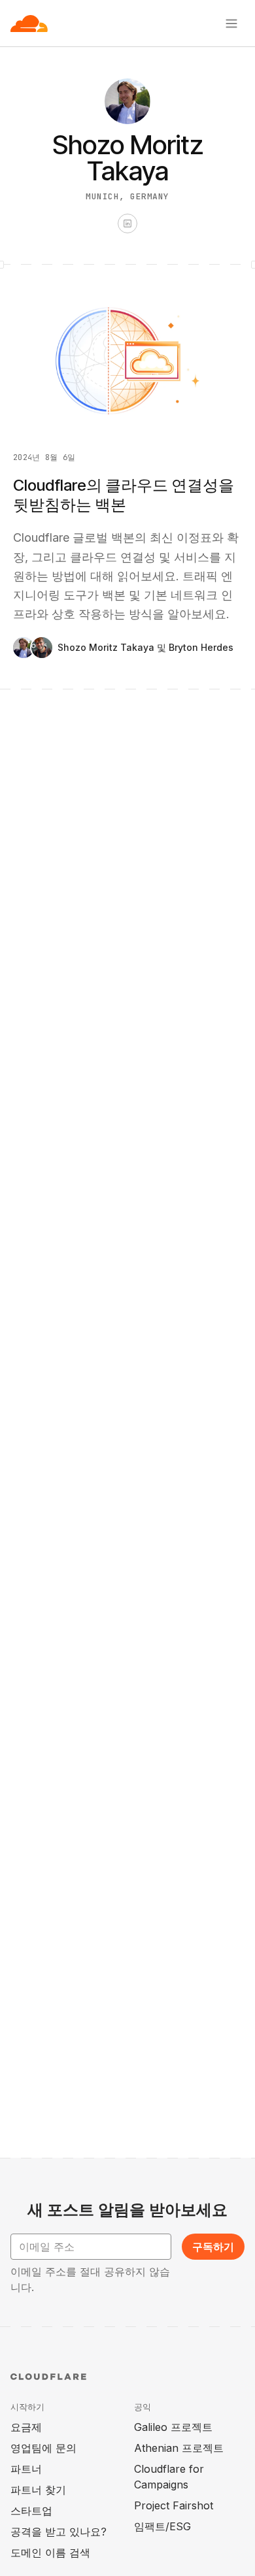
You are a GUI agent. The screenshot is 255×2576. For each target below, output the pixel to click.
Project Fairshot (174, 2505)
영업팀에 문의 (43, 2448)
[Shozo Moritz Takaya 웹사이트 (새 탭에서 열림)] (127, 223)
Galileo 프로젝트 (173, 2427)
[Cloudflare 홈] (29, 24)
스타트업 (31, 2511)
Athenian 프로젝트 (179, 2448)
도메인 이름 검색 (50, 2552)
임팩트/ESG (162, 2526)
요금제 (26, 2427)
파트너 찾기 (38, 2490)
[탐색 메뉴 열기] (231, 24)
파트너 (26, 2469)
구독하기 (213, 2247)
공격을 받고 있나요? (59, 2532)
